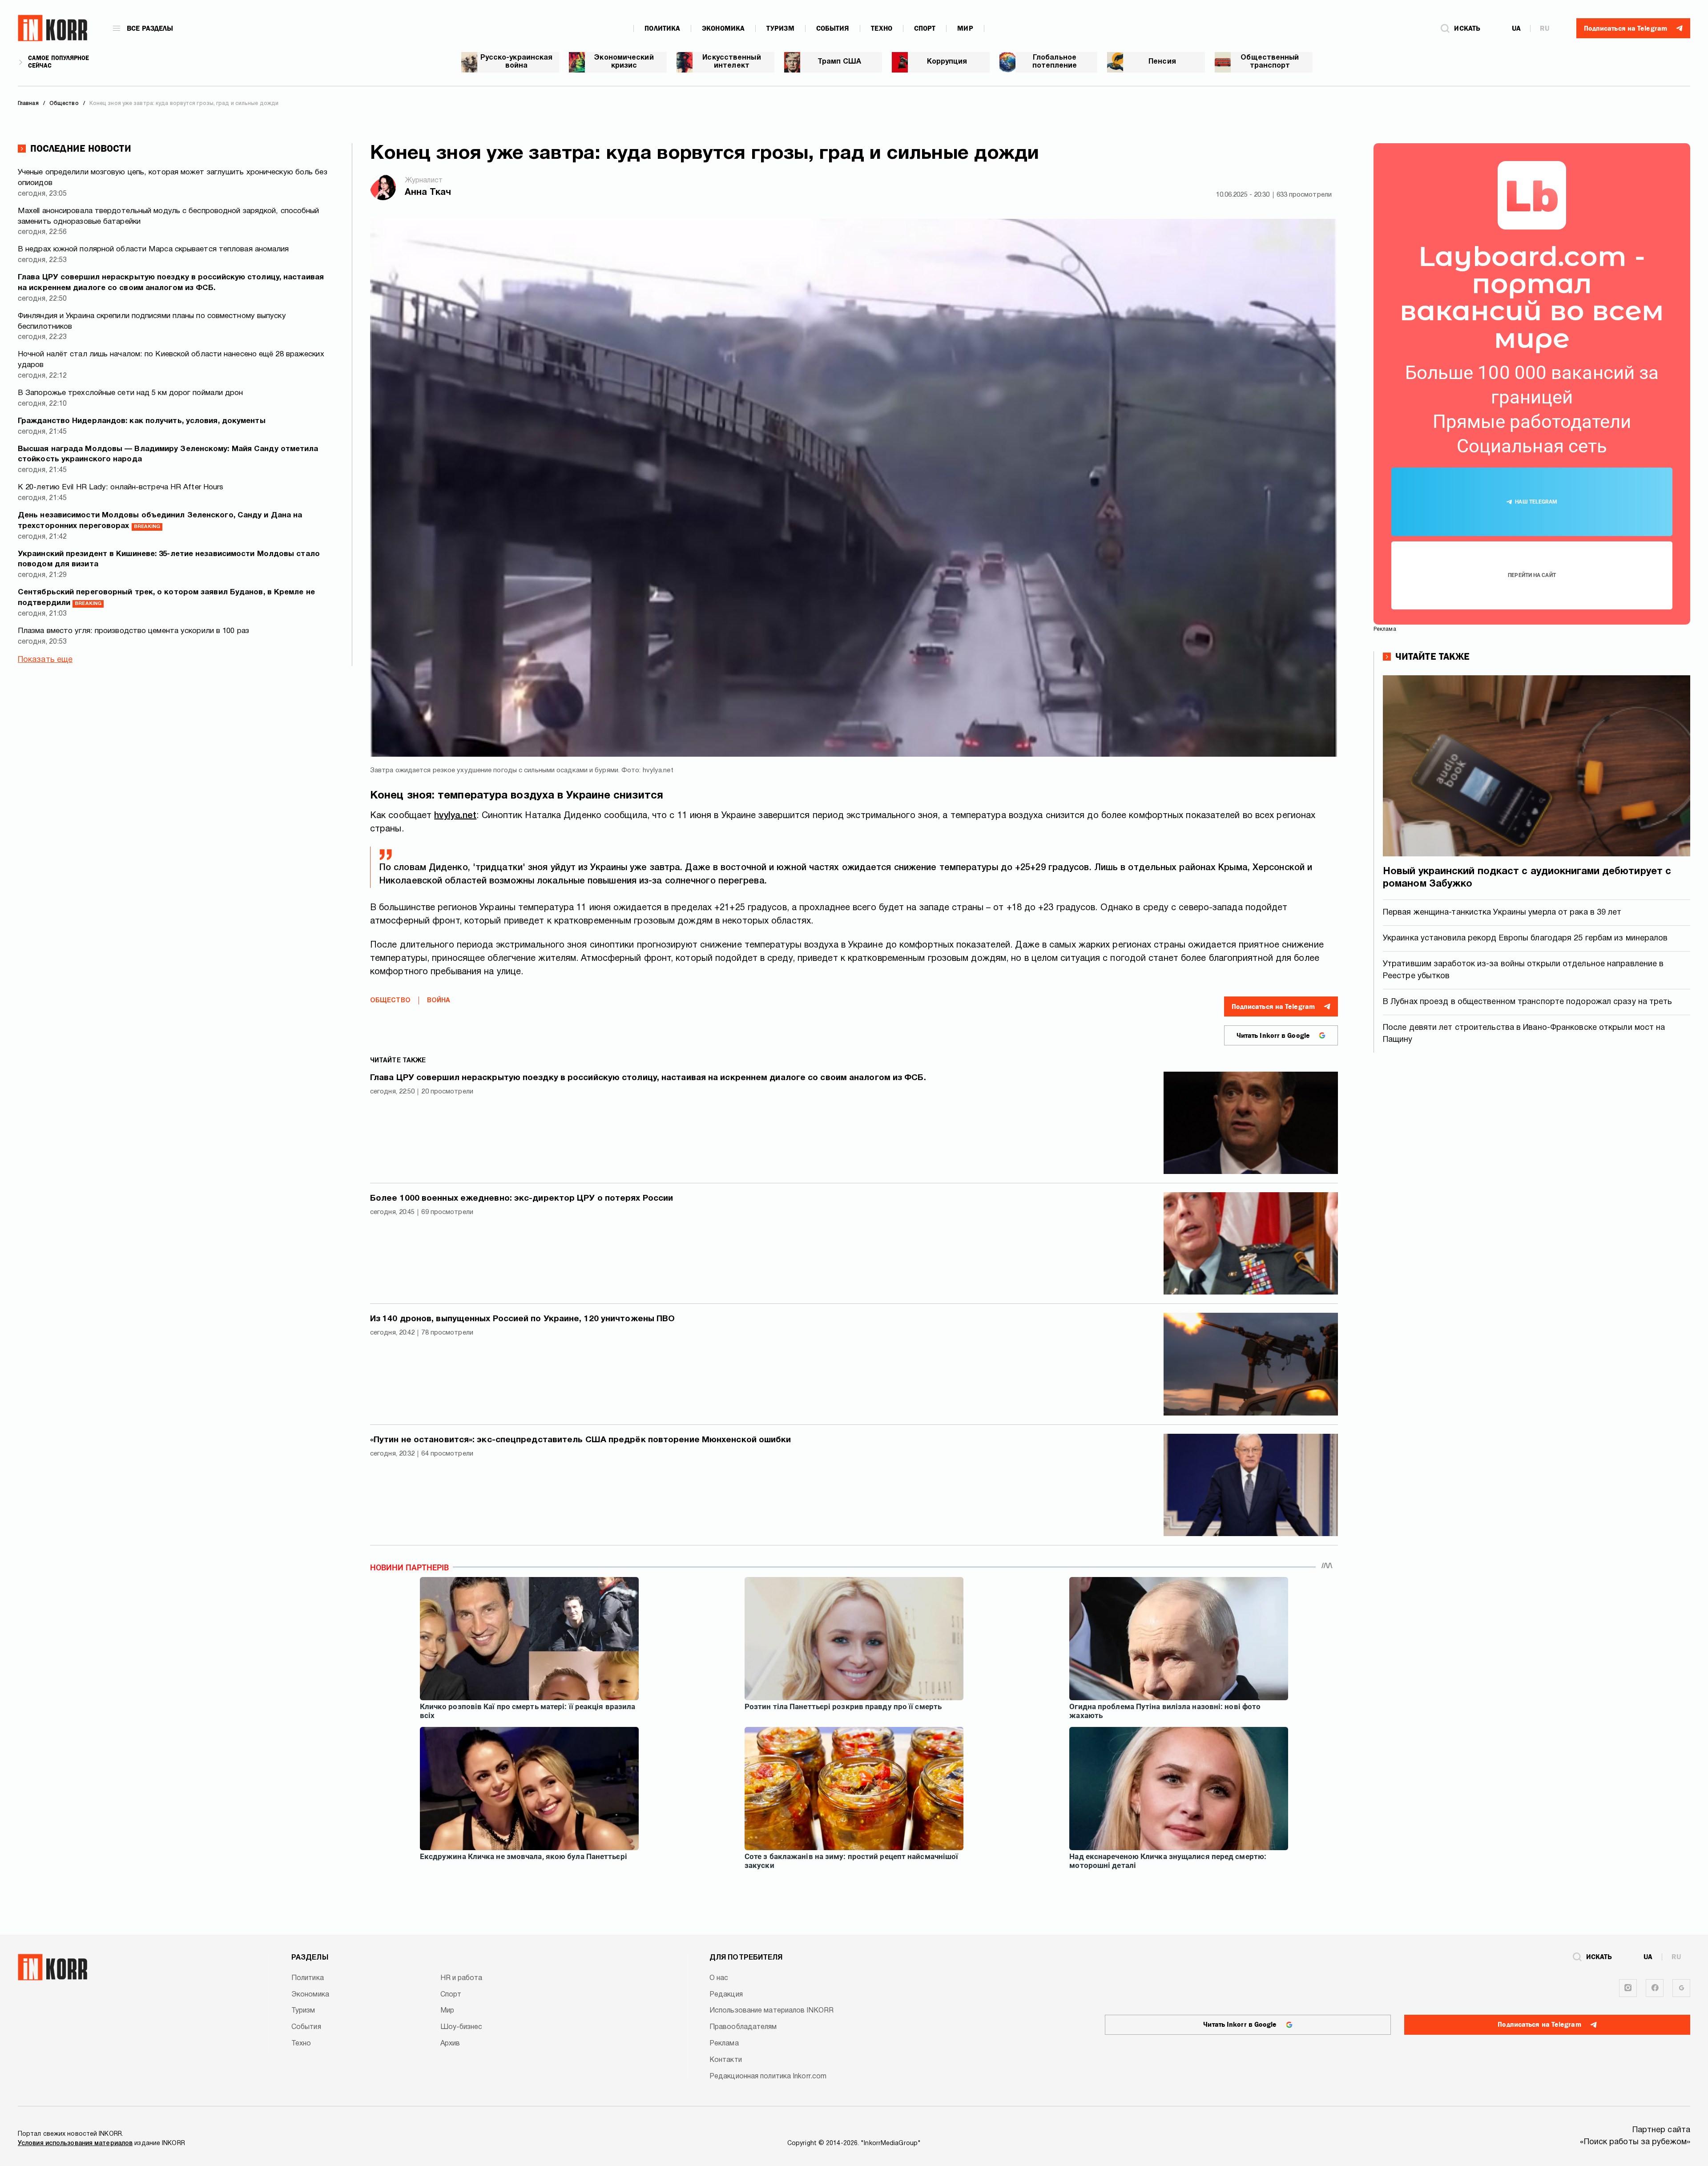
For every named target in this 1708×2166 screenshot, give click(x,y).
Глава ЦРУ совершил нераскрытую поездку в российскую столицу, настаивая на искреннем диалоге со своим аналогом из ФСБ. (171, 283)
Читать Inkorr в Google (1273, 1036)
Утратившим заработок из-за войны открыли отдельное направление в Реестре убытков (1523, 970)
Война (439, 1001)
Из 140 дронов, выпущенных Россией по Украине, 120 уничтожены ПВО (522, 1319)
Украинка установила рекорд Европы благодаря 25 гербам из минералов (1525, 938)
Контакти (726, 2060)
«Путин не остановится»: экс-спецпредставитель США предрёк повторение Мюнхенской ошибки (581, 1440)
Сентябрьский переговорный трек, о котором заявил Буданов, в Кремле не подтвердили (166, 598)
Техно (882, 28)
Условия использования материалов (75, 2144)
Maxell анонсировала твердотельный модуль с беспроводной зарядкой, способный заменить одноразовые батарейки (169, 216)
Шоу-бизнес (461, 2027)
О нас (719, 1978)
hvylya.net (455, 816)
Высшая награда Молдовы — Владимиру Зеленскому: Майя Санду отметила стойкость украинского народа (168, 454)
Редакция (726, 1995)
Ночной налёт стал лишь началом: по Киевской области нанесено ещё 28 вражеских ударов (171, 360)
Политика (662, 28)
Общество (390, 1001)
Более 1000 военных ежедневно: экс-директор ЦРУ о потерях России (522, 1198)
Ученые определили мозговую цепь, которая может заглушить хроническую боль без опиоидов (173, 178)
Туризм (780, 28)
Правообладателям (743, 2027)
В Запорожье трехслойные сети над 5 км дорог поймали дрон (131, 393)
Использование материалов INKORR (771, 2011)
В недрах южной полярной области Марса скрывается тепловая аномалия (153, 249)
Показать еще (45, 660)
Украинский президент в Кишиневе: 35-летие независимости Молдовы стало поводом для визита (169, 559)
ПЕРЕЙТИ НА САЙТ (1532, 575)
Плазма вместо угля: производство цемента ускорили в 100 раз (133, 631)
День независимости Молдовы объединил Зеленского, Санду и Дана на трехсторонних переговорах (160, 521)
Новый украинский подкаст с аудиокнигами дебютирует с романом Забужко (1527, 878)
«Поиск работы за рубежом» (1635, 2142)
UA (1516, 28)
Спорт (925, 28)
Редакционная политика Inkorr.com (768, 2077)
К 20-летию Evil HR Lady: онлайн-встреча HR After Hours (121, 487)
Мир (965, 28)
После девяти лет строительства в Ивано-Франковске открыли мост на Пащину (1524, 1034)
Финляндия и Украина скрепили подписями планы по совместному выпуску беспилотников (152, 321)
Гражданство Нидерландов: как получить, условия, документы (142, 421)
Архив (450, 2044)
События (833, 28)
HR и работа (461, 1978)
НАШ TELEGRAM (1536, 502)
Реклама (724, 2044)
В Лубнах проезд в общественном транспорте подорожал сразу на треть (1528, 1002)
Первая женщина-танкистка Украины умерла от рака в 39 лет (1502, 913)
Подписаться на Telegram (1273, 1007)
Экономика (723, 28)
